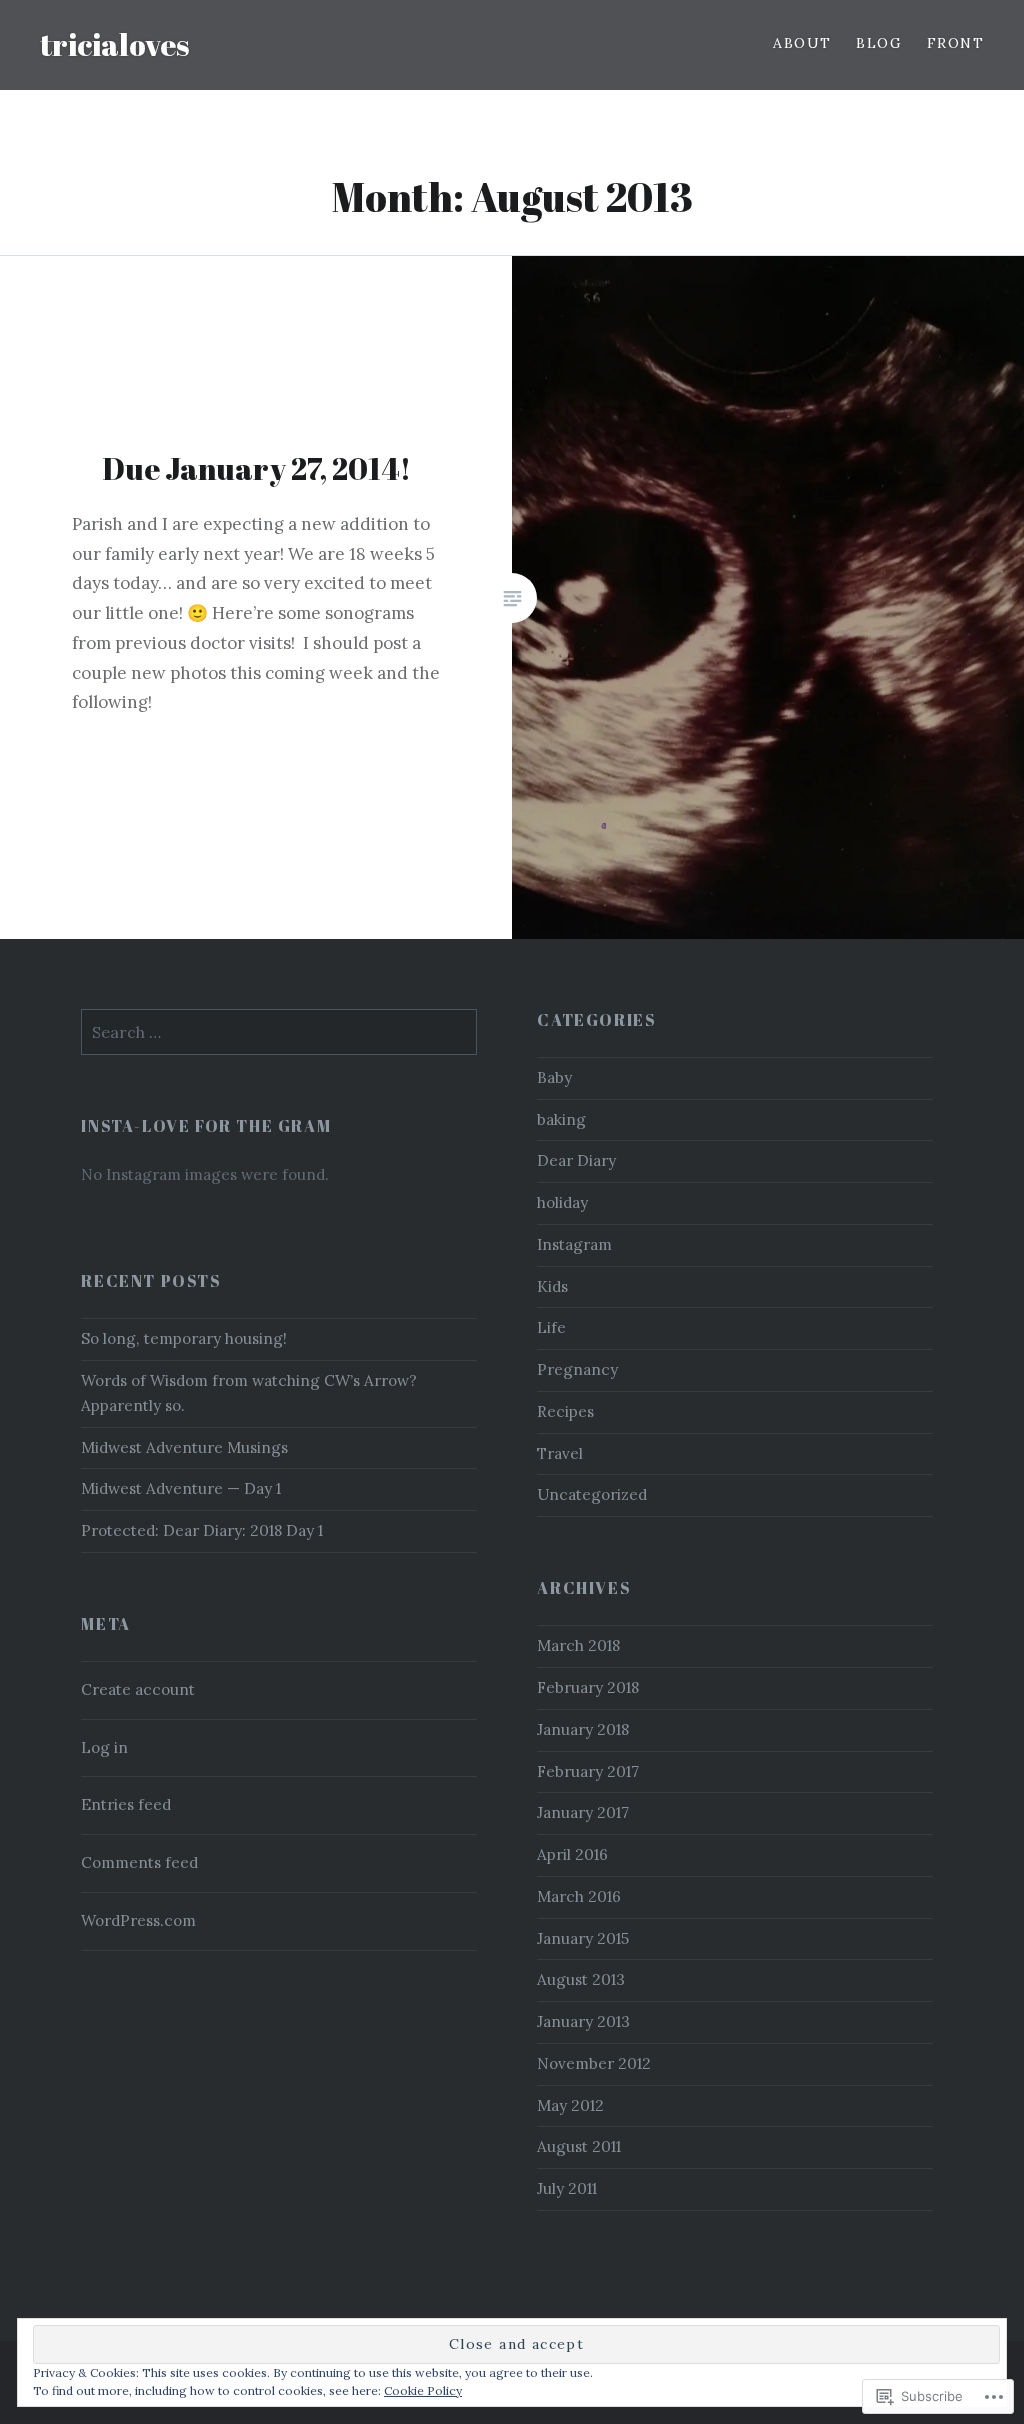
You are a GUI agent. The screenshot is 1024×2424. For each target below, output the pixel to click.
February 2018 (588, 1687)
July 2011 (567, 2188)
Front (955, 43)
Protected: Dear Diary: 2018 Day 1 (202, 1530)
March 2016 (579, 1896)
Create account (138, 1689)
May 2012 (570, 2105)
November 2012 (594, 2063)
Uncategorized (592, 1494)
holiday (562, 1202)
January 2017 (583, 1812)
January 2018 (583, 1729)
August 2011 (579, 2146)
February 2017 (588, 1771)
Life (551, 1327)
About (802, 43)
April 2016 (572, 1854)
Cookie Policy (423, 2390)
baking (561, 1119)
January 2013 (583, 2021)
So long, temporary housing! (184, 1338)
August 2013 (581, 1979)
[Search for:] (279, 1032)
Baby (554, 1077)
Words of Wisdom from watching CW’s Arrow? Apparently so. (249, 1393)
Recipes (565, 1411)
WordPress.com (138, 1920)
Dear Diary (576, 1160)
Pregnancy (577, 1369)
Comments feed (139, 1862)
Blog (879, 43)
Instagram (574, 1244)
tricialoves (114, 44)
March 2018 (578, 1645)
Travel (560, 1453)
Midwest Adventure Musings (184, 1447)
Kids (552, 1286)
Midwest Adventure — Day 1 (181, 1488)
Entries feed (126, 1804)
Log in (104, 1747)
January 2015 (583, 1938)
